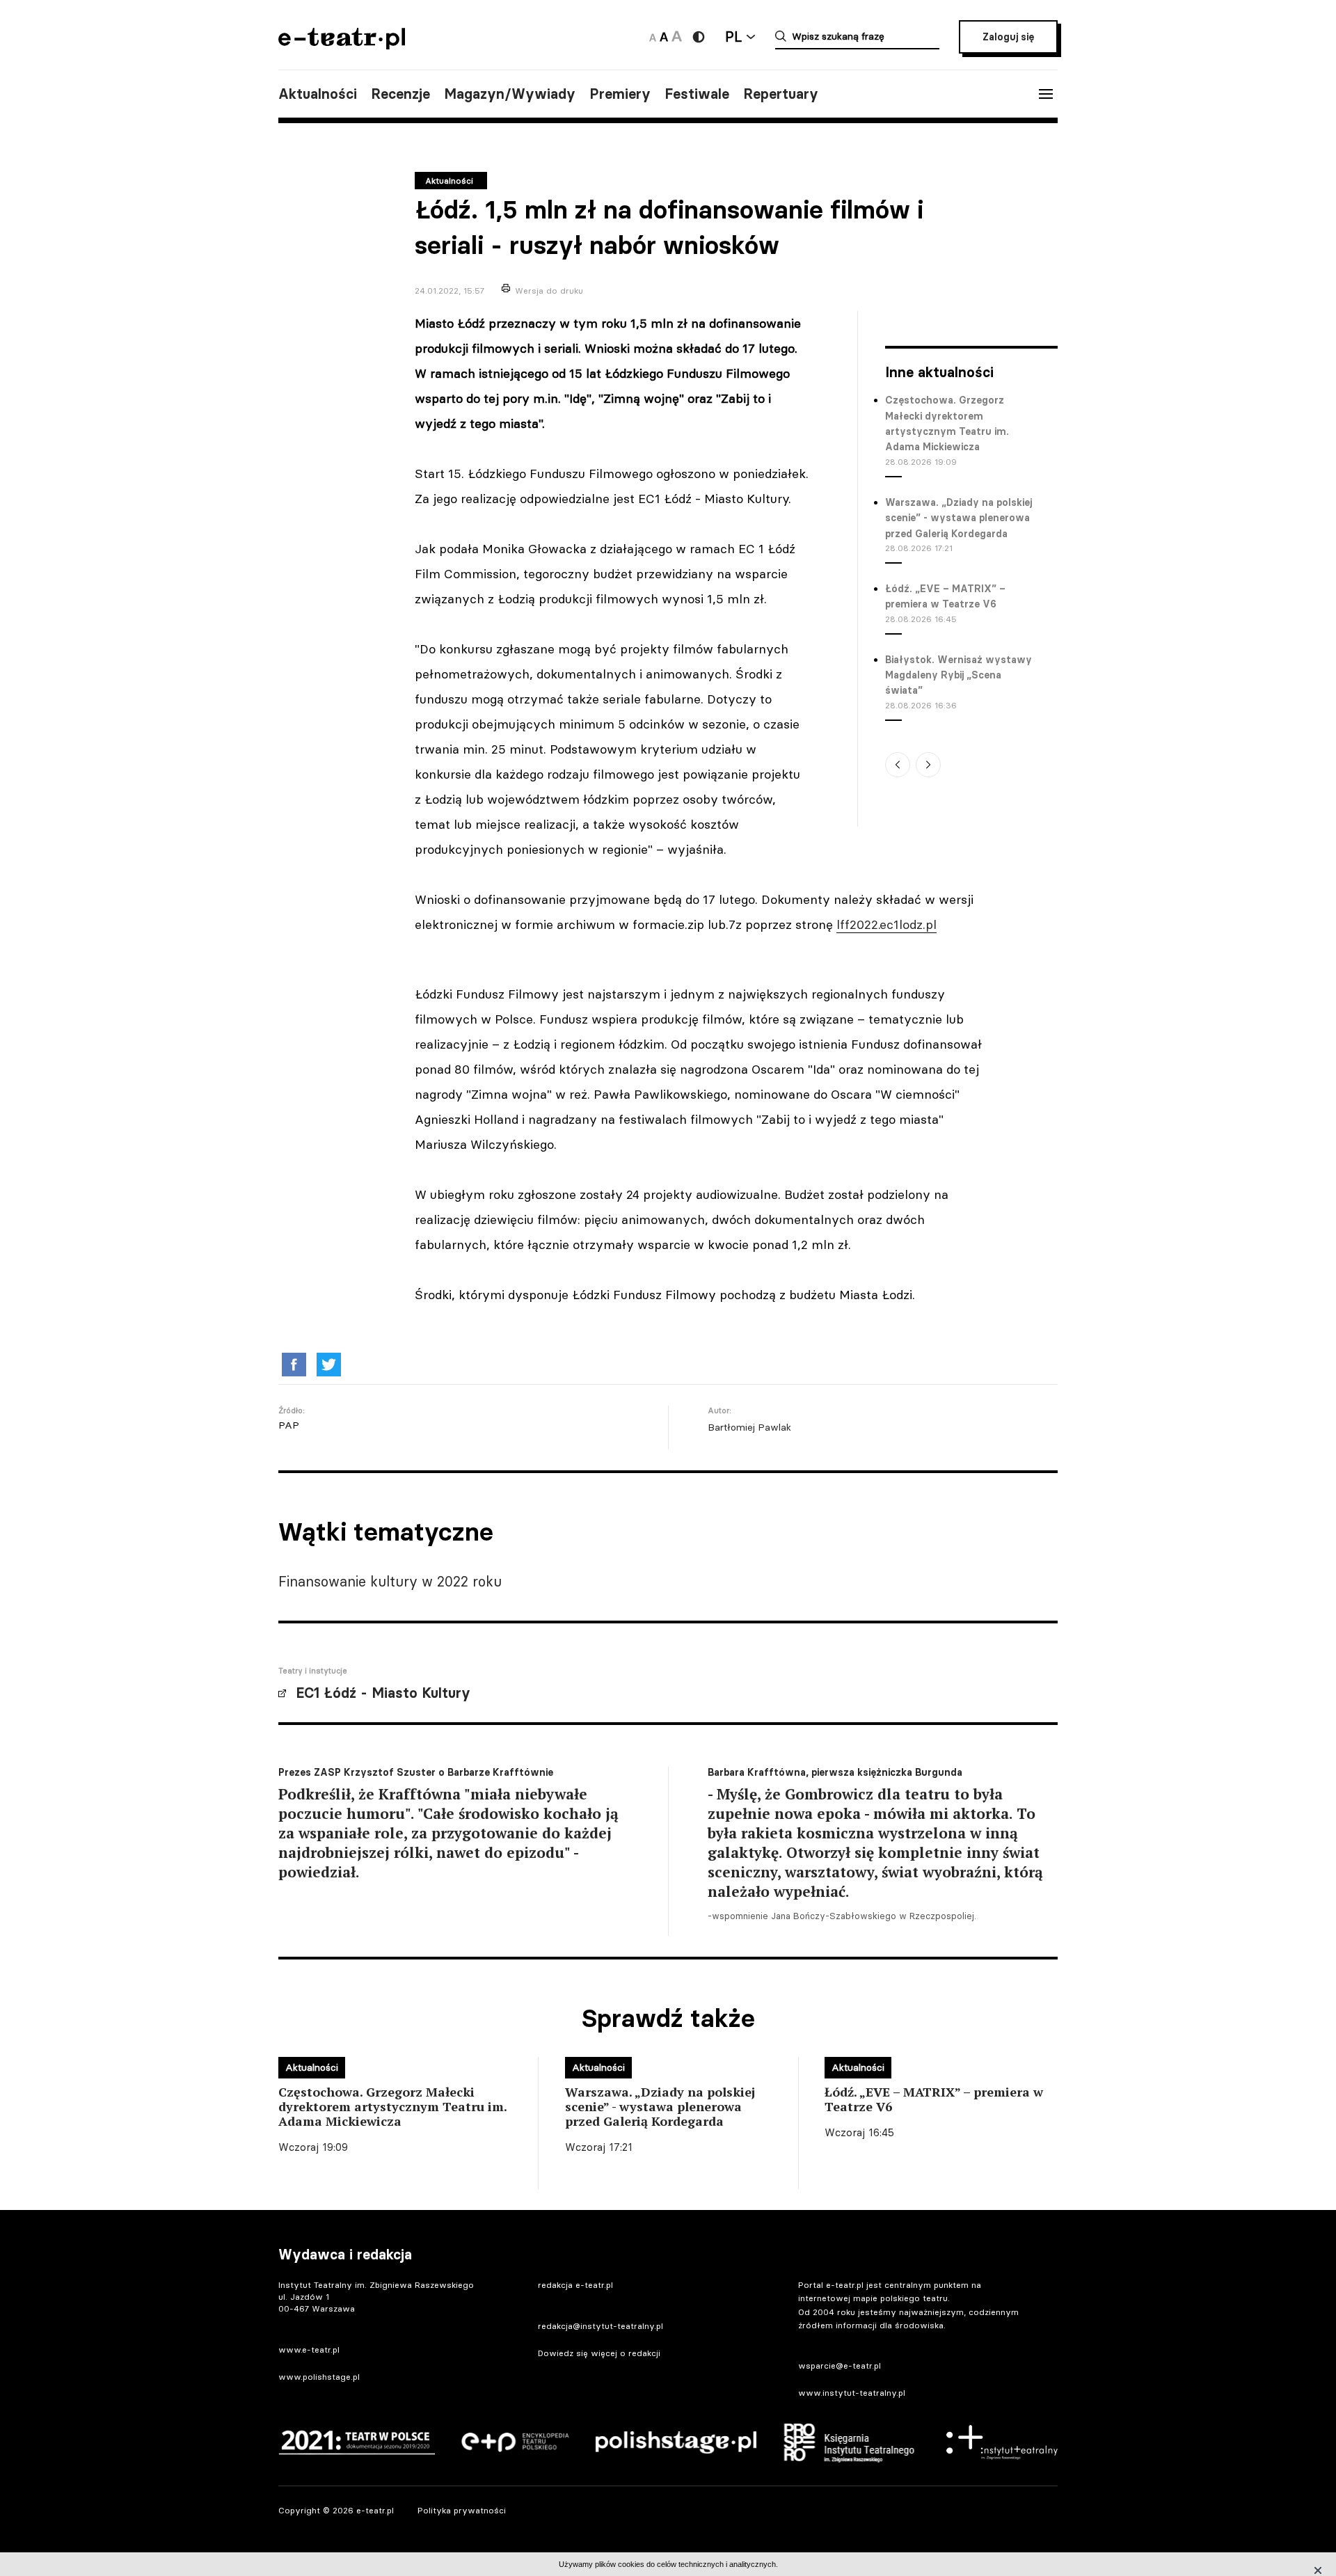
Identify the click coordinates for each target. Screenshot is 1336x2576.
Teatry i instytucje (313, 1671)
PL (733, 37)
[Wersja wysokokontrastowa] (699, 37)
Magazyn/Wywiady (510, 94)
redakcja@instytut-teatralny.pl (601, 2326)
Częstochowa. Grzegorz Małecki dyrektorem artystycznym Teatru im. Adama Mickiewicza (947, 423)
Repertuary (781, 94)
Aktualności (318, 94)
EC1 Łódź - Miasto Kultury (383, 1693)
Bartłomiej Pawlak (749, 1427)
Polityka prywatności (462, 2510)
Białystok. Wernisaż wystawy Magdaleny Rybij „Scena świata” (959, 675)
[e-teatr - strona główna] (342, 45)
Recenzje (400, 94)
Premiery (620, 94)
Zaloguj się (1008, 37)
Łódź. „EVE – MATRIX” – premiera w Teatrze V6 (945, 596)
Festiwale (697, 94)
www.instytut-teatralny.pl (852, 2393)
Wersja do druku (549, 291)
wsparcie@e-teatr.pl (840, 2366)
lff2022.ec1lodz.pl (886, 924)
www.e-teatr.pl (309, 2350)
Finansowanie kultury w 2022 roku (390, 1581)
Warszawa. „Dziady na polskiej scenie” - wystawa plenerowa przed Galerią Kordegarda (959, 518)
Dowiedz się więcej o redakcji (599, 2353)
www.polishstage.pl (319, 2377)
